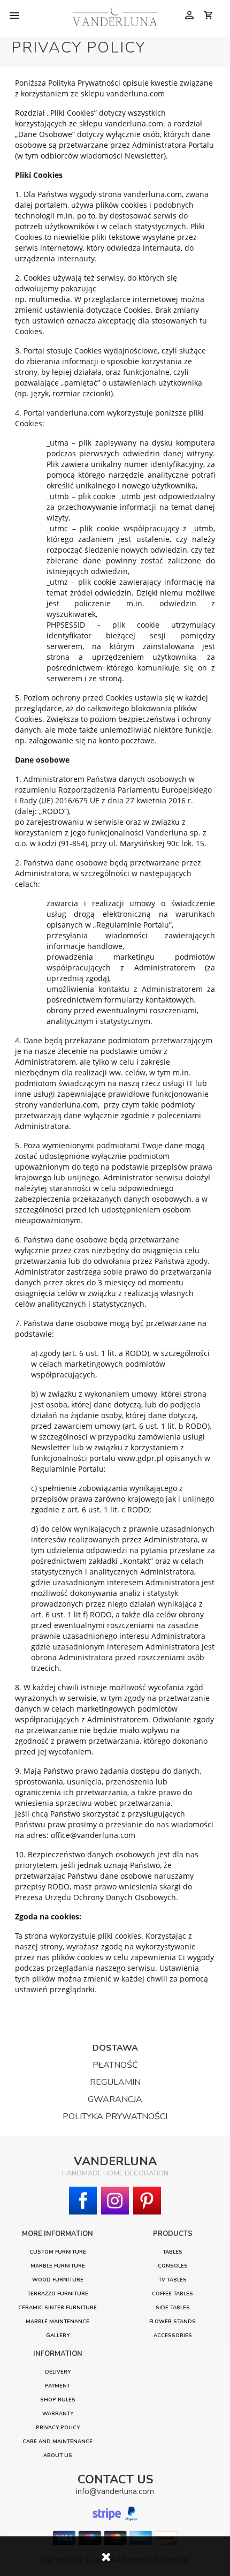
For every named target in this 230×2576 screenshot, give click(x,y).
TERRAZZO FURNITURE (58, 2293)
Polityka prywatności (115, 2116)
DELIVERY (58, 2372)
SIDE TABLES (173, 2307)
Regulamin (115, 2082)
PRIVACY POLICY (58, 2427)
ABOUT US (58, 2455)
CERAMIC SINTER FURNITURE (57, 2307)
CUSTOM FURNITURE (58, 2252)
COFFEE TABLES (172, 2293)
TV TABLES (172, 2280)
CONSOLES (173, 2266)
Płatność (115, 2065)
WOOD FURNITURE (58, 2280)
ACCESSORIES (173, 2335)
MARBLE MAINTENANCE (57, 2321)
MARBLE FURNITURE (58, 2266)
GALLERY (58, 2335)
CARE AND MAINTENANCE (57, 2441)
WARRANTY (58, 2413)
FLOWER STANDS (172, 2321)
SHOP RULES (58, 2400)
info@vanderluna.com (115, 2491)
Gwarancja (115, 2099)
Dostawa (115, 2048)
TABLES (172, 2252)
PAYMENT (57, 2386)
